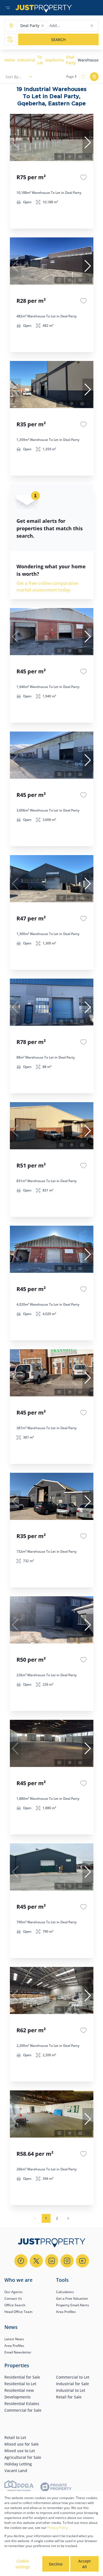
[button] (43, 26)
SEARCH (58, 40)
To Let (40, 60)
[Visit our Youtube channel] (82, 2261)
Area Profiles (66, 2312)
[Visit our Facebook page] (21, 2261)
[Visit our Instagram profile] (67, 2261)
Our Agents (13, 2292)
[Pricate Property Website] (56, 2488)
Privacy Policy (58, 2528)
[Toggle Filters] (10, 39)
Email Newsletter (18, 2352)
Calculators (65, 2292)
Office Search (15, 2305)
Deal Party (71, 60)
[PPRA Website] (19, 2488)
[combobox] (71, 26)
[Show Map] (94, 77)
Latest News (14, 2339)
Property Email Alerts (73, 2305)
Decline (56, 2564)
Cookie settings (23, 2564)
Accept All (84, 2564)
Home (10, 60)
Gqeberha (55, 60)
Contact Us (13, 2298)
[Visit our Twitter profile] (36, 2261)
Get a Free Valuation (72, 2298)
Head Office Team (18, 2312)
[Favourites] (83, 177)
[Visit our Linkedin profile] (52, 2261)
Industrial (26, 60)
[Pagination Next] (68, 2218)
